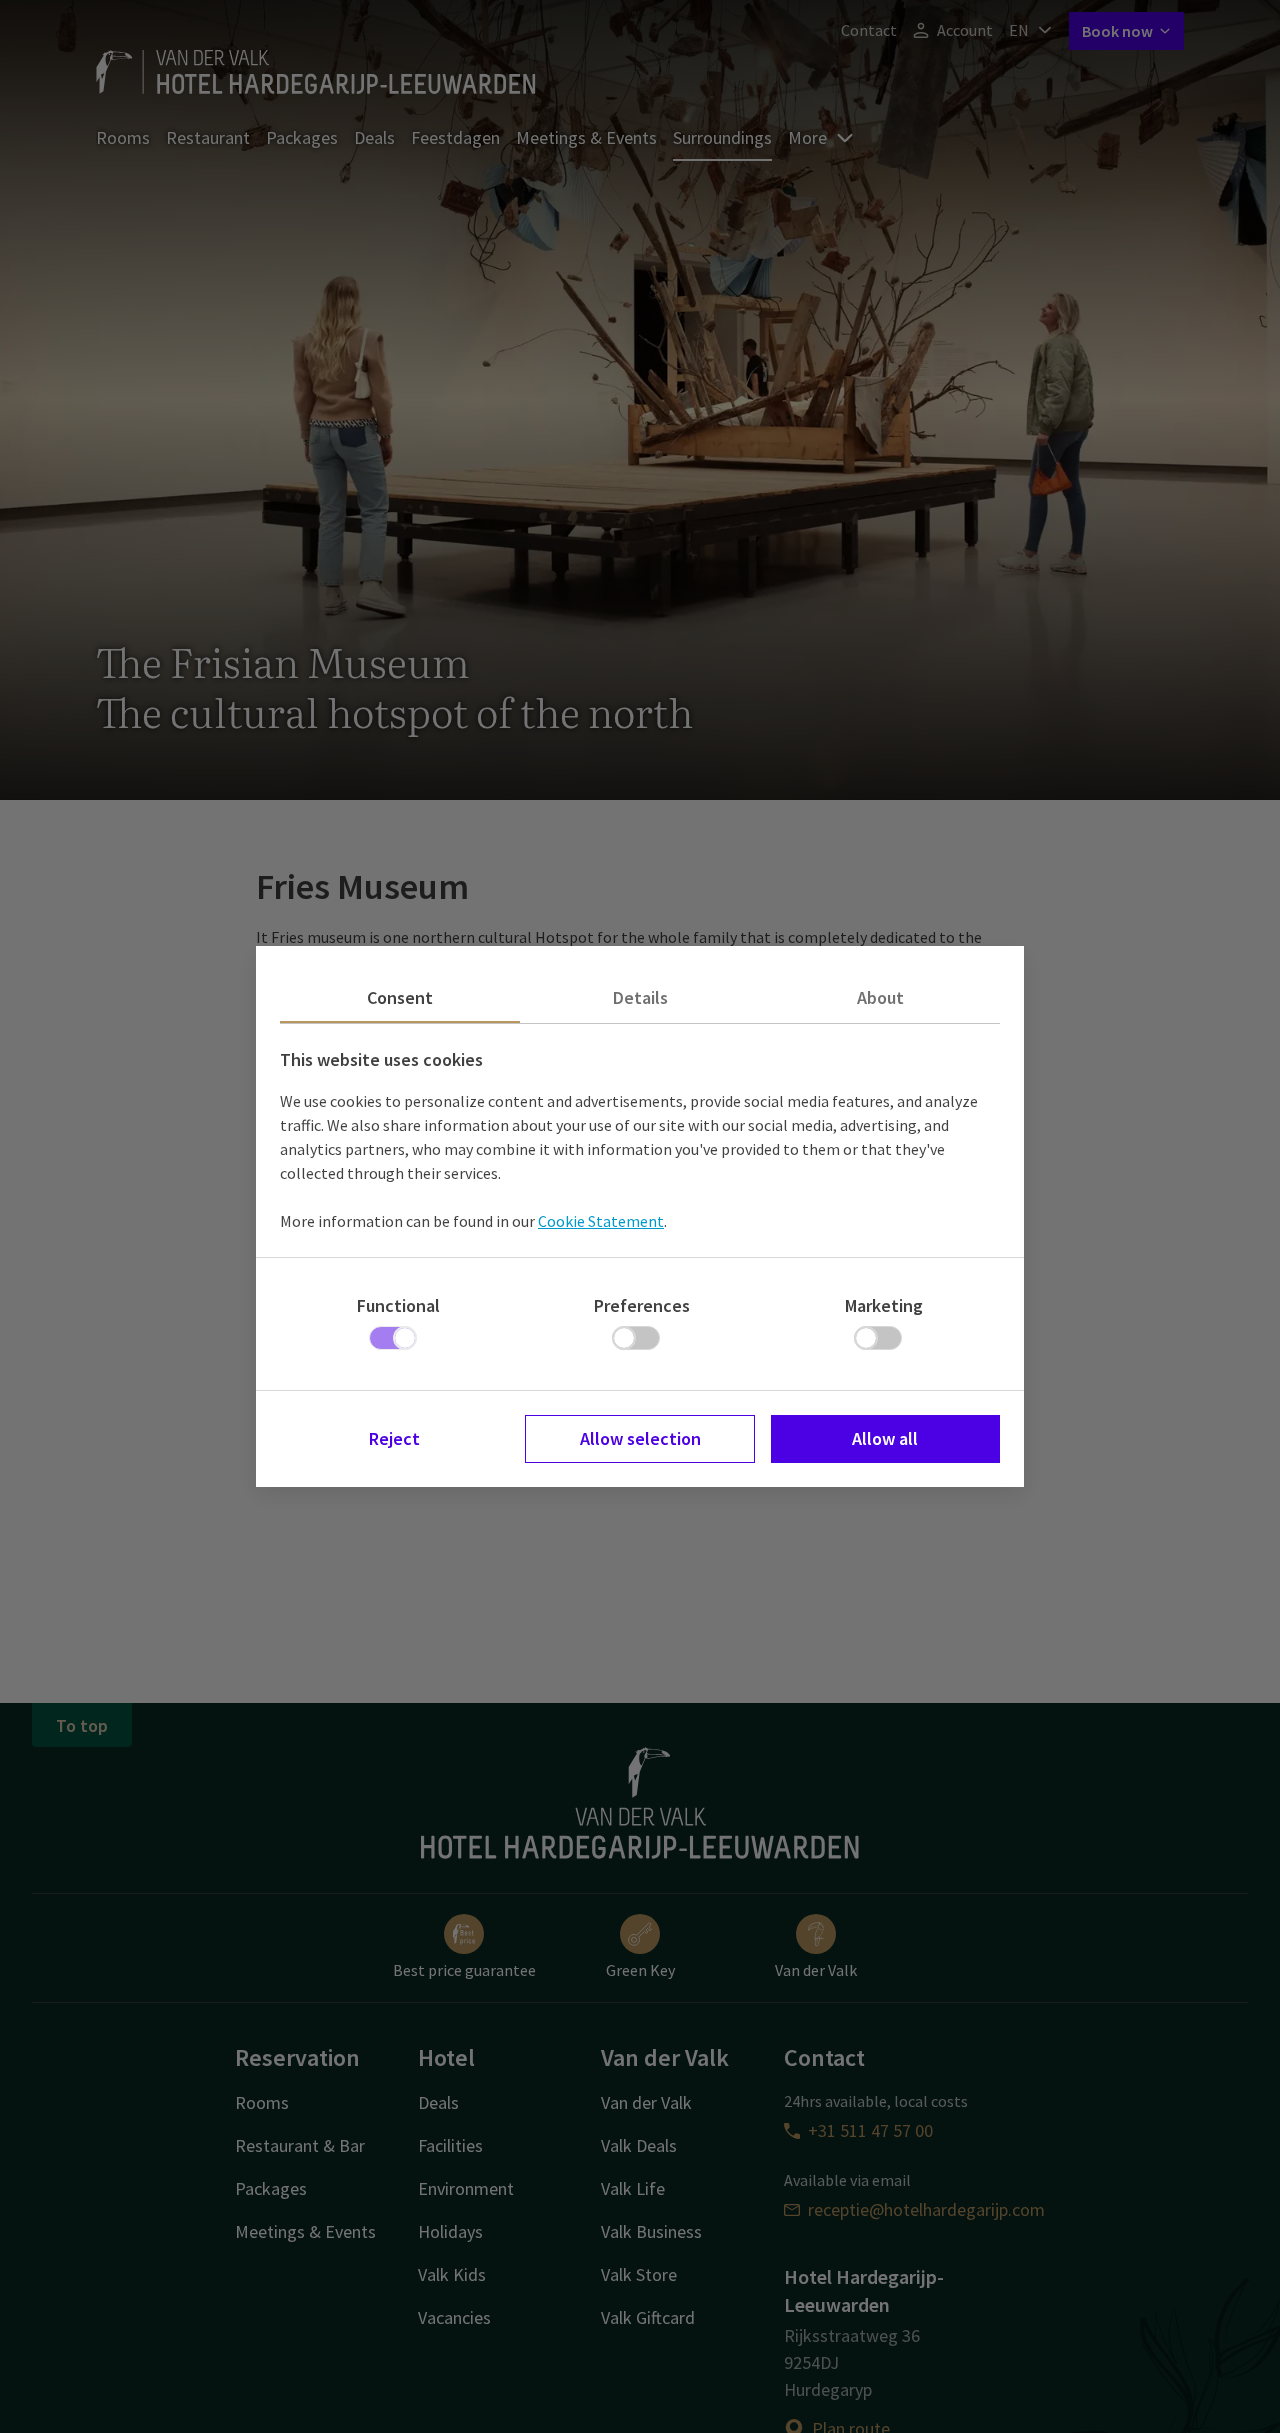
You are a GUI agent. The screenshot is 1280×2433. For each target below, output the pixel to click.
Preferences (642, 1305)
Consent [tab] (400, 997)
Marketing (884, 1305)
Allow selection (640, 1438)
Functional (398, 1305)
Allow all (885, 1438)
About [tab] (880, 997)
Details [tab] (640, 997)
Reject (394, 1438)
